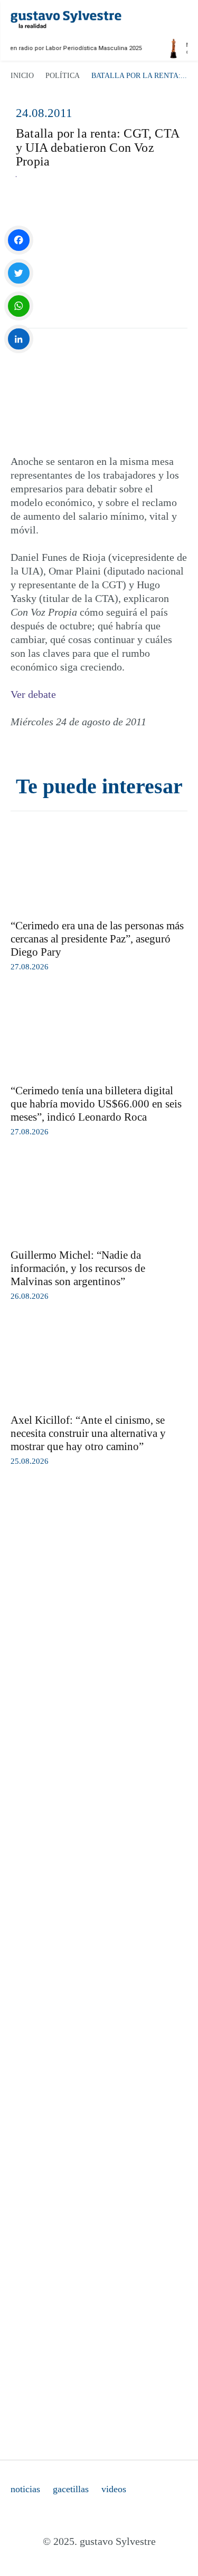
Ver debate (33, 694)
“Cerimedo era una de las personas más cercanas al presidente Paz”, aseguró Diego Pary (97, 939)
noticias (25, 2489)
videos (114, 2489)
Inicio (22, 76)
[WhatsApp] (19, 306)
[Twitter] (19, 273)
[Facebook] (19, 240)
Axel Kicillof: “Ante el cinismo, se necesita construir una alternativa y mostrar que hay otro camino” (88, 1433)
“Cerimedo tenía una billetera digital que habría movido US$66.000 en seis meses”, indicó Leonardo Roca (96, 1104)
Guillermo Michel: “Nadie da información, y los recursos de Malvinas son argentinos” (78, 1268)
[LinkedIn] (19, 339)
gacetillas (71, 2489)
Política (63, 76)
